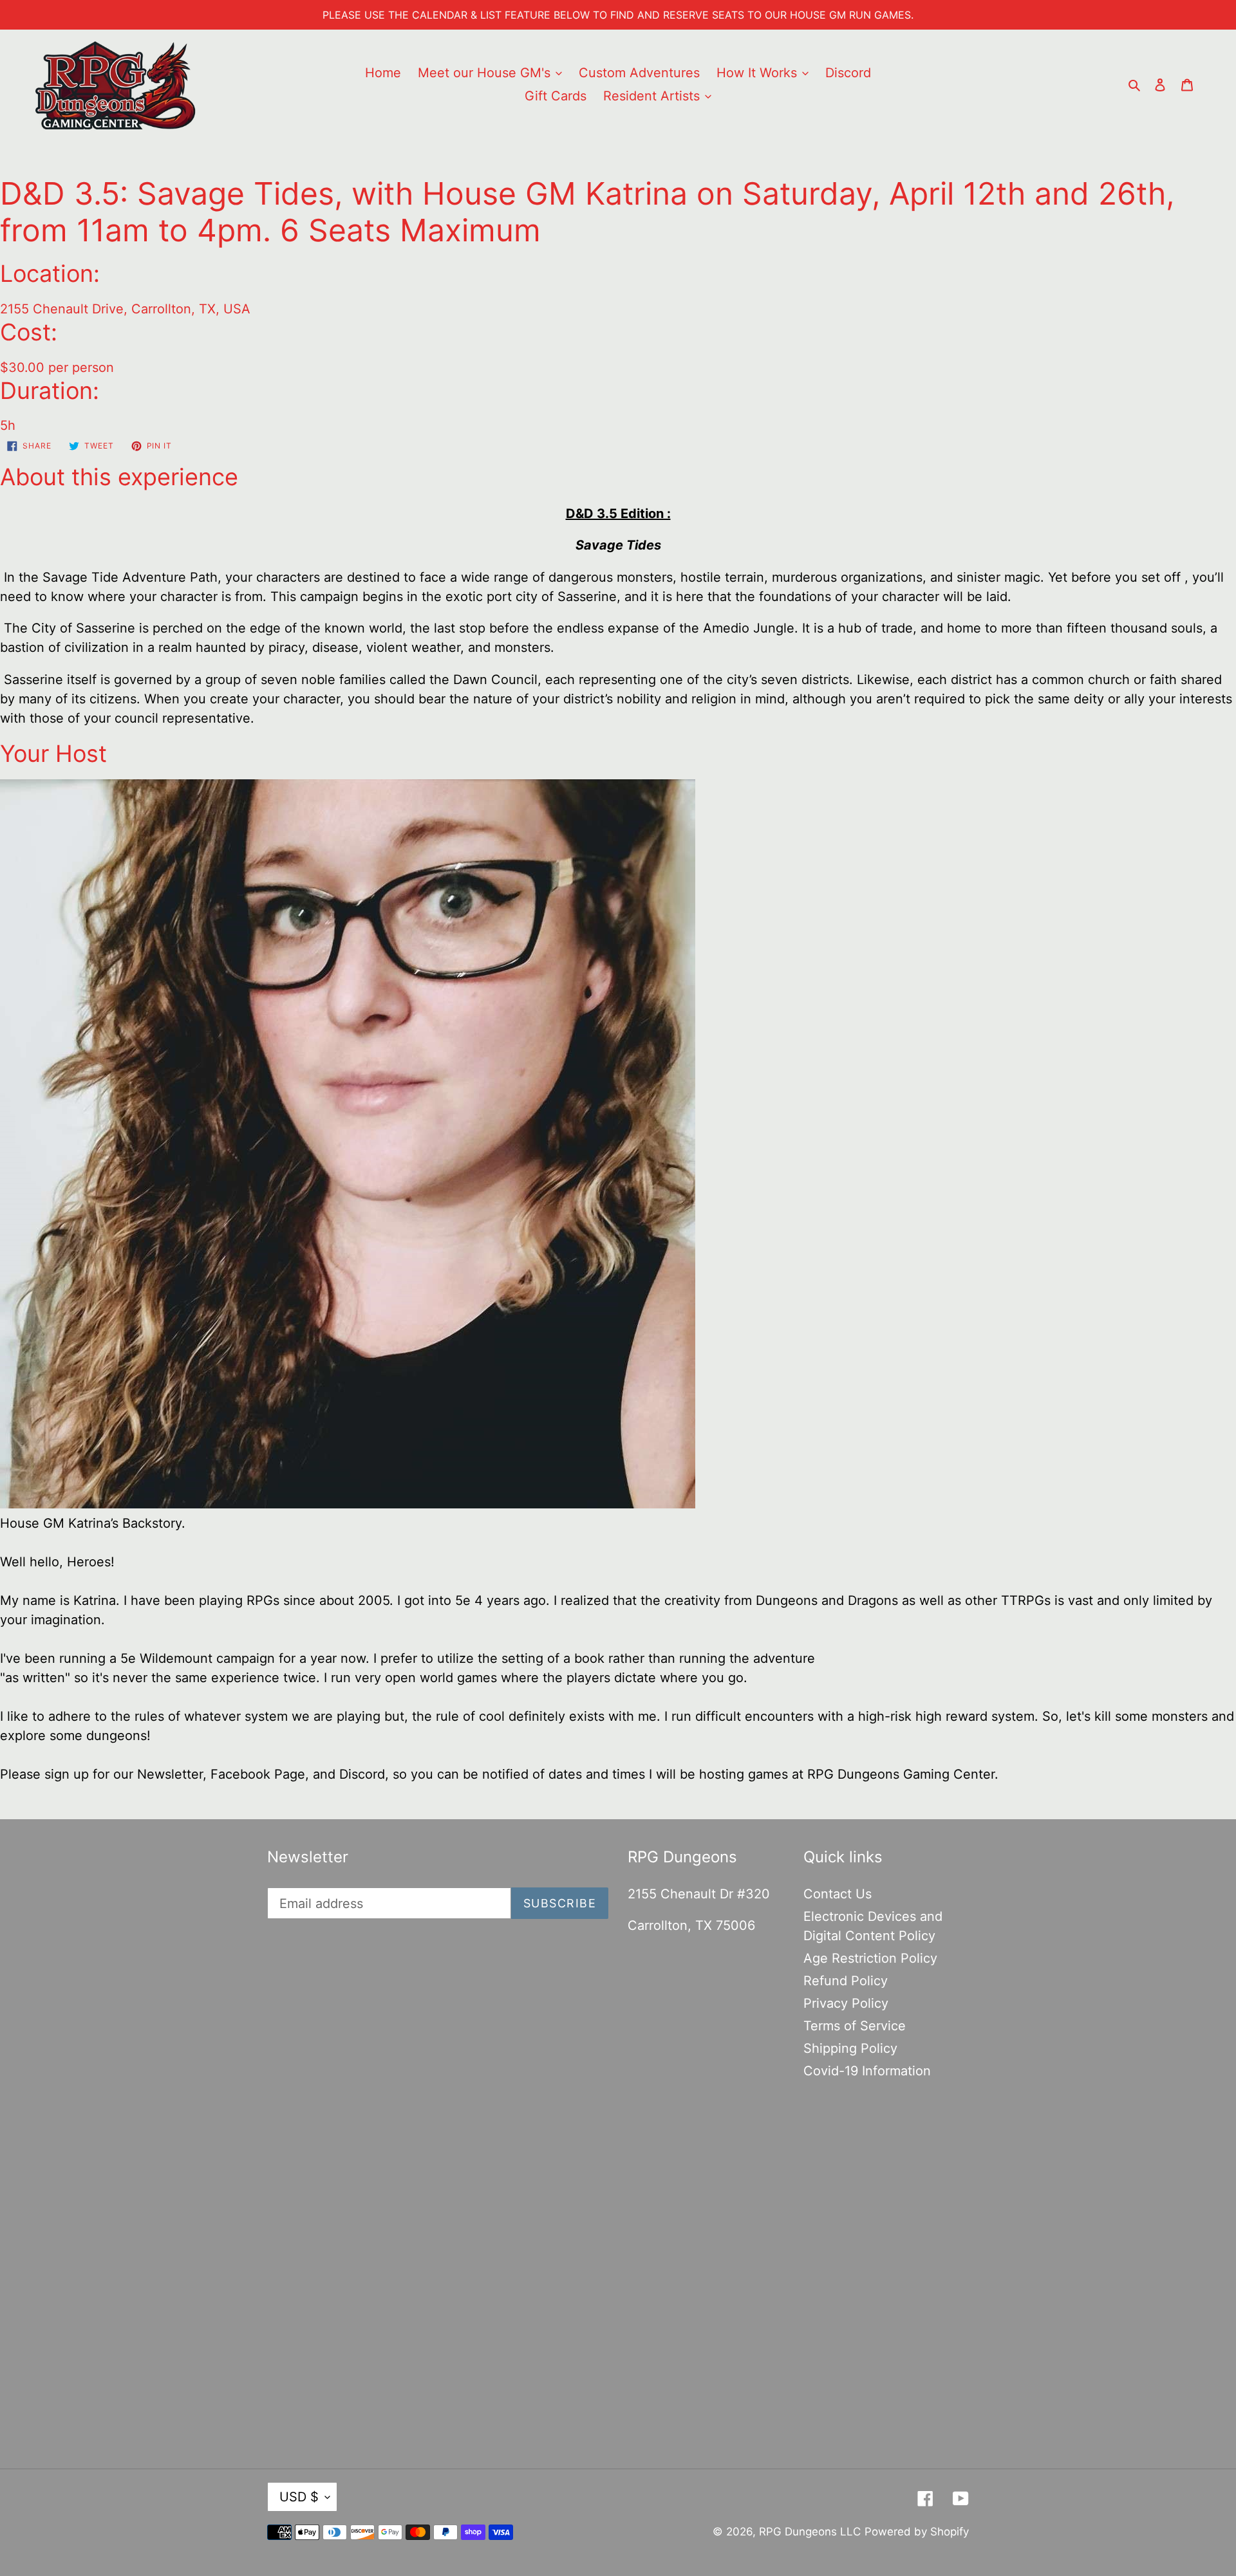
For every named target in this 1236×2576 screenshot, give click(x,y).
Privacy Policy (846, 2003)
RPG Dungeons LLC (810, 2532)
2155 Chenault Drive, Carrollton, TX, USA (125, 309)
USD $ (299, 2497)
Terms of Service (855, 2026)
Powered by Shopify (917, 2532)
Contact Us (838, 1894)
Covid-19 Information (867, 2071)
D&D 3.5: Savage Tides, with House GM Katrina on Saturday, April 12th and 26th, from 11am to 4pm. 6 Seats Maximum (587, 212)
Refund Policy (846, 1981)
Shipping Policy (850, 2048)
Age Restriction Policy (870, 1958)
